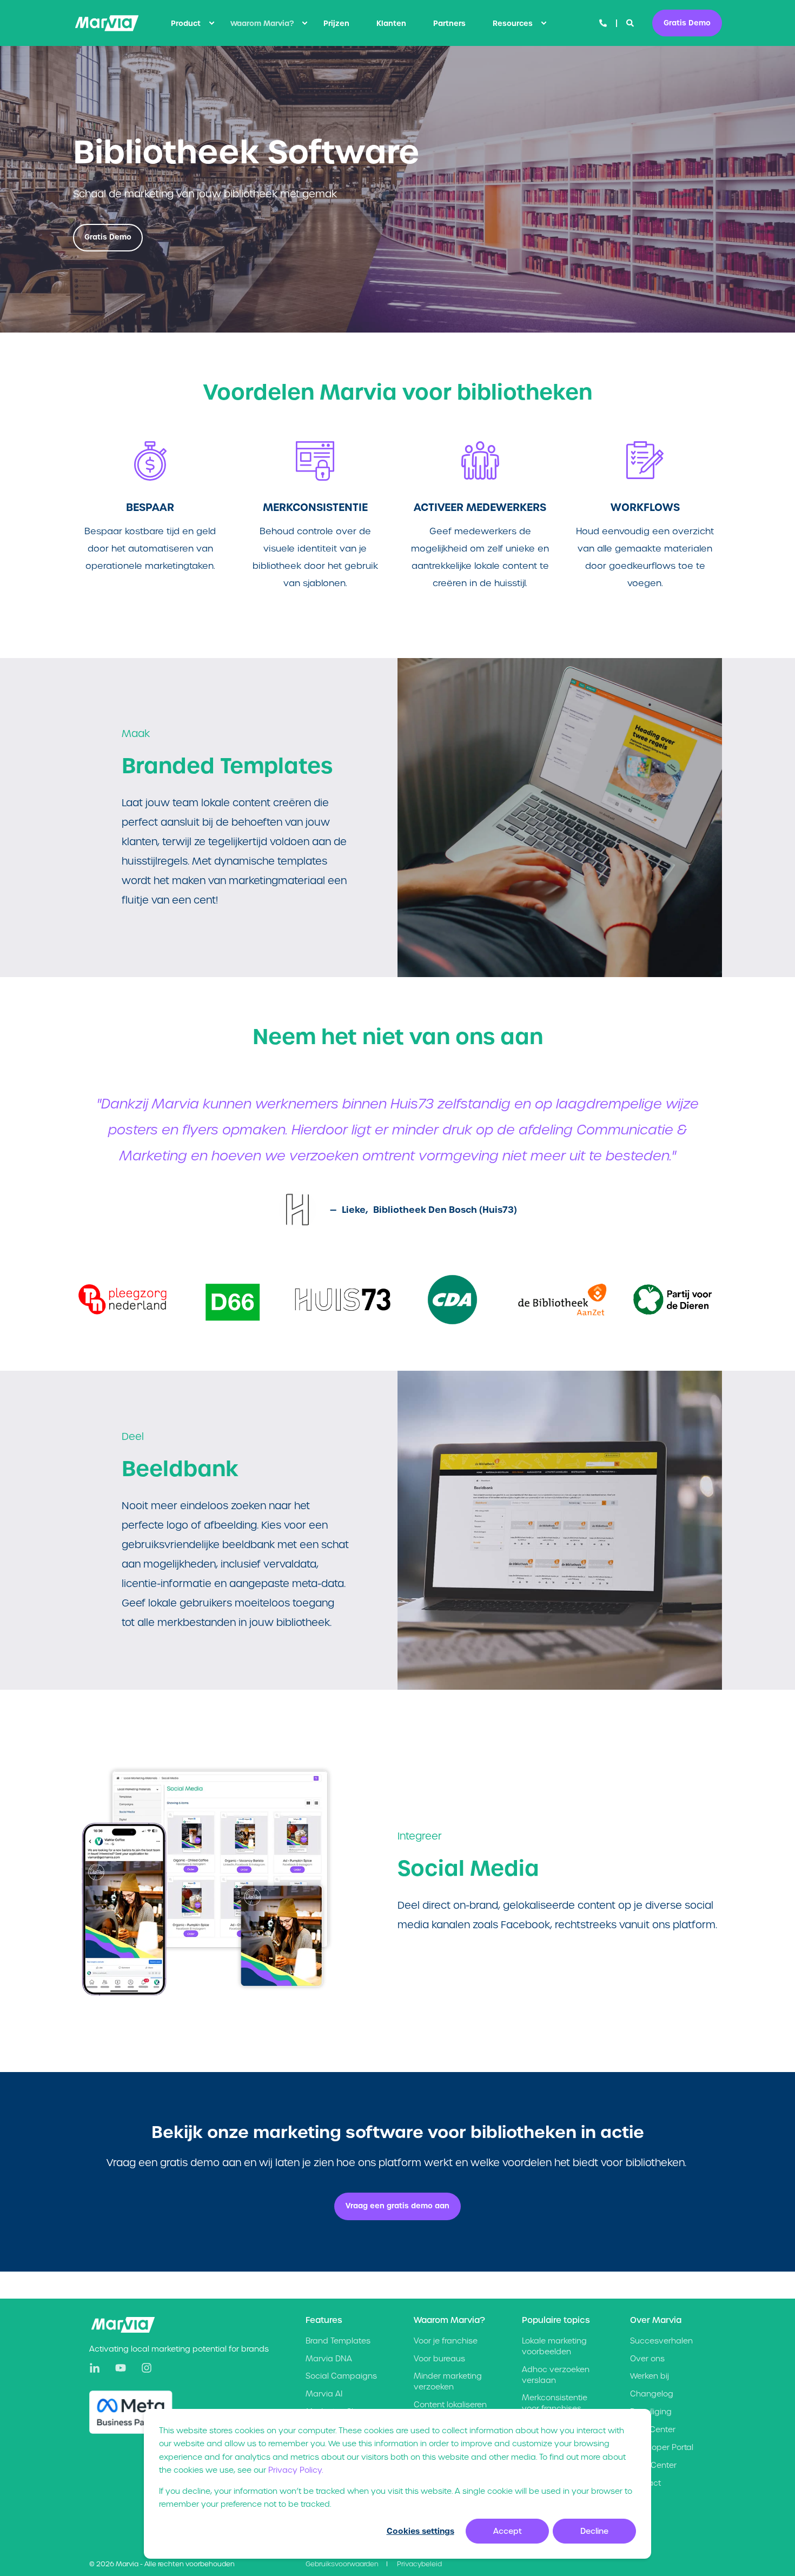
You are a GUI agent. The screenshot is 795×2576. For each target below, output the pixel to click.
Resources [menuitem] (513, 23)
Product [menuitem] (186, 23)
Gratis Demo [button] (687, 22)
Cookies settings (420, 2531)
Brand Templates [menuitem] (338, 2341)
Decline (594, 2531)
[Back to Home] (107, 23)
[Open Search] (631, 23)
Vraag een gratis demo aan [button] (398, 2206)
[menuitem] (211, 23)
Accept (508, 2531)
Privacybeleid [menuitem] (419, 2564)
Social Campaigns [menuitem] (341, 2376)
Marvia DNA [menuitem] (329, 2359)
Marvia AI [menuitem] (324, 2394)
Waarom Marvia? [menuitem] (262, 23)
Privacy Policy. (296, 2470)
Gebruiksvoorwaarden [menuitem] (342, 2564)
